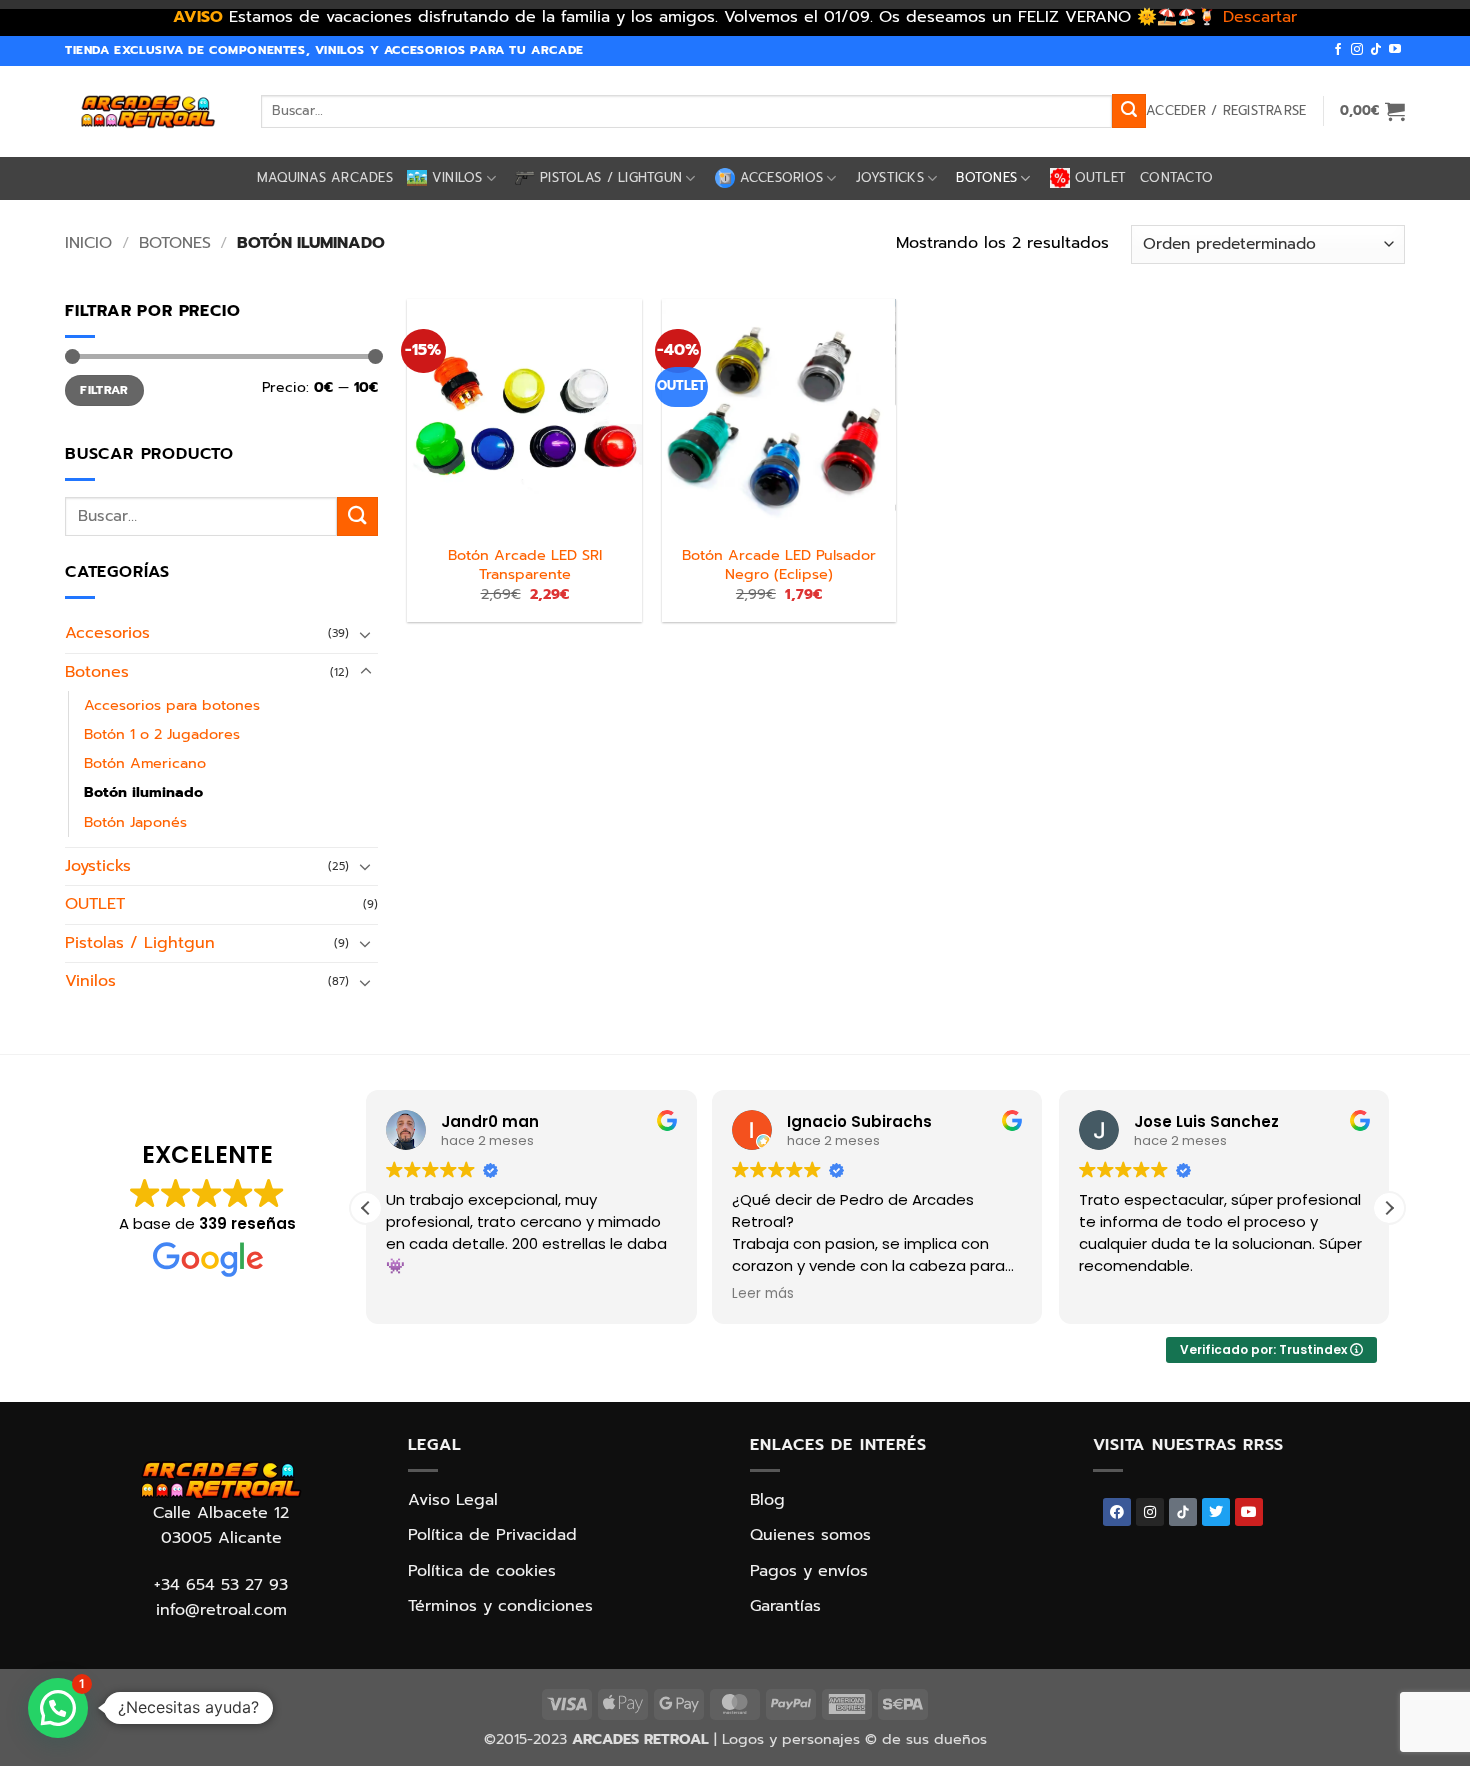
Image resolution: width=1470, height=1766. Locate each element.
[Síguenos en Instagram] (1357, 50)
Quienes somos (810, 1535)
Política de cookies (482, 1571)
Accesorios (782, 177)
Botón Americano (145, 763)
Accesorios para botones (172, 705)
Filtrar (104, 390)
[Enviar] (1129, 111)
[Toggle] (366, 633)
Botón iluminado (143, 792)
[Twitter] (1216, 1512)
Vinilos (457, 177)
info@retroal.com (221, 1610)
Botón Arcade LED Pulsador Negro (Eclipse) (779, 564)
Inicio (88, 243)
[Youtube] (1249, 1512)
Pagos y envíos (809, 1571)
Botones (986, 177)
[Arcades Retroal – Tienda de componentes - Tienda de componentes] (148, 111)
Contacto (1176, 177)
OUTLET (1101, 177)
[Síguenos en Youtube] (1395, 50)
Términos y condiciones (500, 1606)
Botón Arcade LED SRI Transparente (525, 564)
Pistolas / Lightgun (611, 177)
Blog (767, 1500)
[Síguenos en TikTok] (1376, 50)
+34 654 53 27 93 (221, 1585)
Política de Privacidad (492, 1535)
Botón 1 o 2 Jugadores (162, 734)
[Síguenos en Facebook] (1338, 50)
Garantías (785, 1606)
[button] (1226, 111)
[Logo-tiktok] (1183, 1512)
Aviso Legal (453, 1500)
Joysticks (890, 177)
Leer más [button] (763, 1294)
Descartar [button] (1260, 17)
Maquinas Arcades (325, 177)
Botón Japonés (135, 821)
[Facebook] (1117, 1512)
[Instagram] (1150, 1512)
